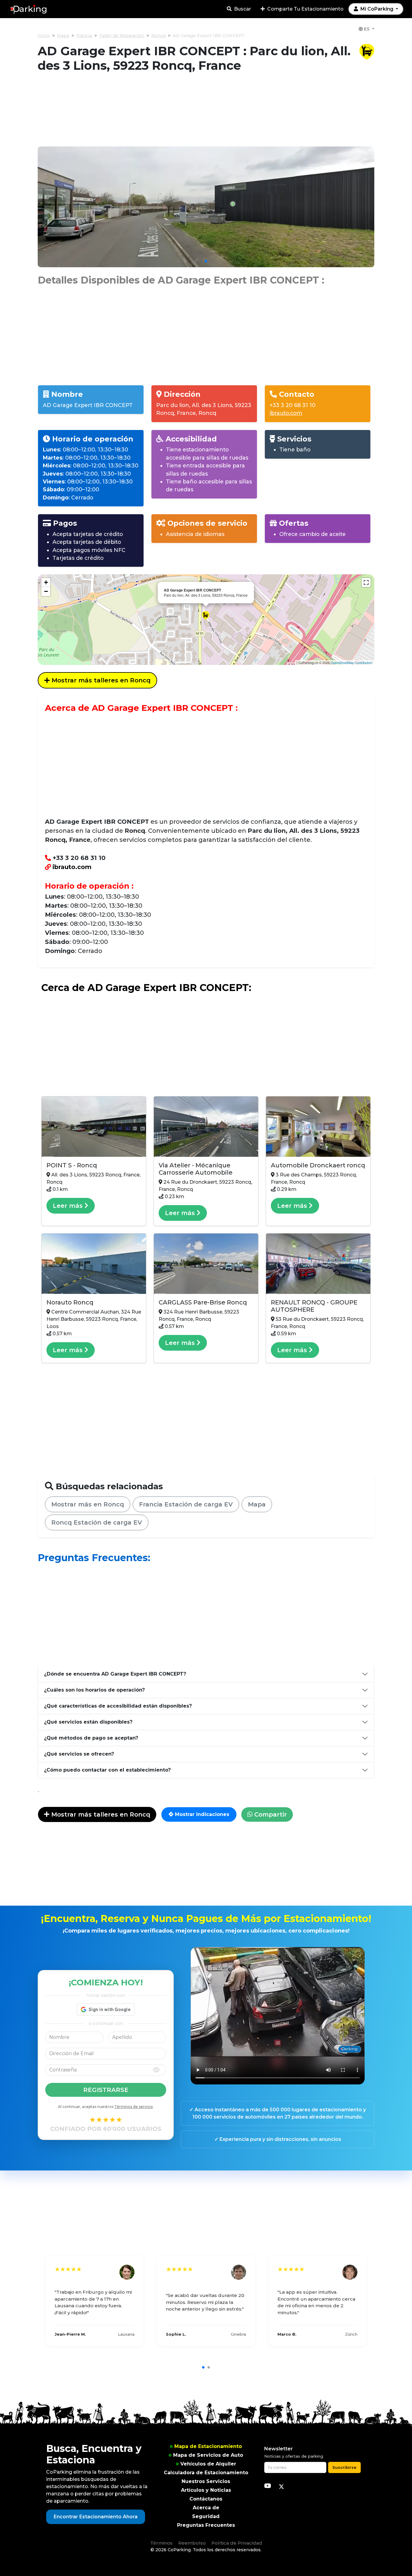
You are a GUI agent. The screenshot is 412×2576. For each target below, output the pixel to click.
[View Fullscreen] (366, 582)
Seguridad (206, 2516)
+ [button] (46, 582)
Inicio (44, 36)
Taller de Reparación (122, 36)
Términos (161, 2543)
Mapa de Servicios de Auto (208, 2455)
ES (367, 29)
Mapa (63, 36)
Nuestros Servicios (206, 2481)
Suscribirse (344, 2467)
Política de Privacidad (237, 2543)
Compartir (270, 1814)
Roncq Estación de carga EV (97, 1522)
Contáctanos (206, 2499)
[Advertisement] (206, 113)
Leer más (69, 1206)
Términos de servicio (134, 2107)
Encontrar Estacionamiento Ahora (96, 2517)
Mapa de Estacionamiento (208, 2446)
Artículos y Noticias (206, 2490)
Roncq (158, 36)
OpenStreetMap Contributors (352, 662)
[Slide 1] (206, 261)
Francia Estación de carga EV (186, 1504)
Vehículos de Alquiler (208, 2464)
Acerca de (206, 2508)
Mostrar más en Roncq (88, 1504)
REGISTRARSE (106, 2090)
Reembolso (192, 2543)
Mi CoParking (377, 9)
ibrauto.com (286, 413)
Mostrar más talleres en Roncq (100, 680)
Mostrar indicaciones (201, 1814)
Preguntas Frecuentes (206, 2525)
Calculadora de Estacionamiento (206, 2473)
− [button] (46, 591)
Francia (84, 36)
